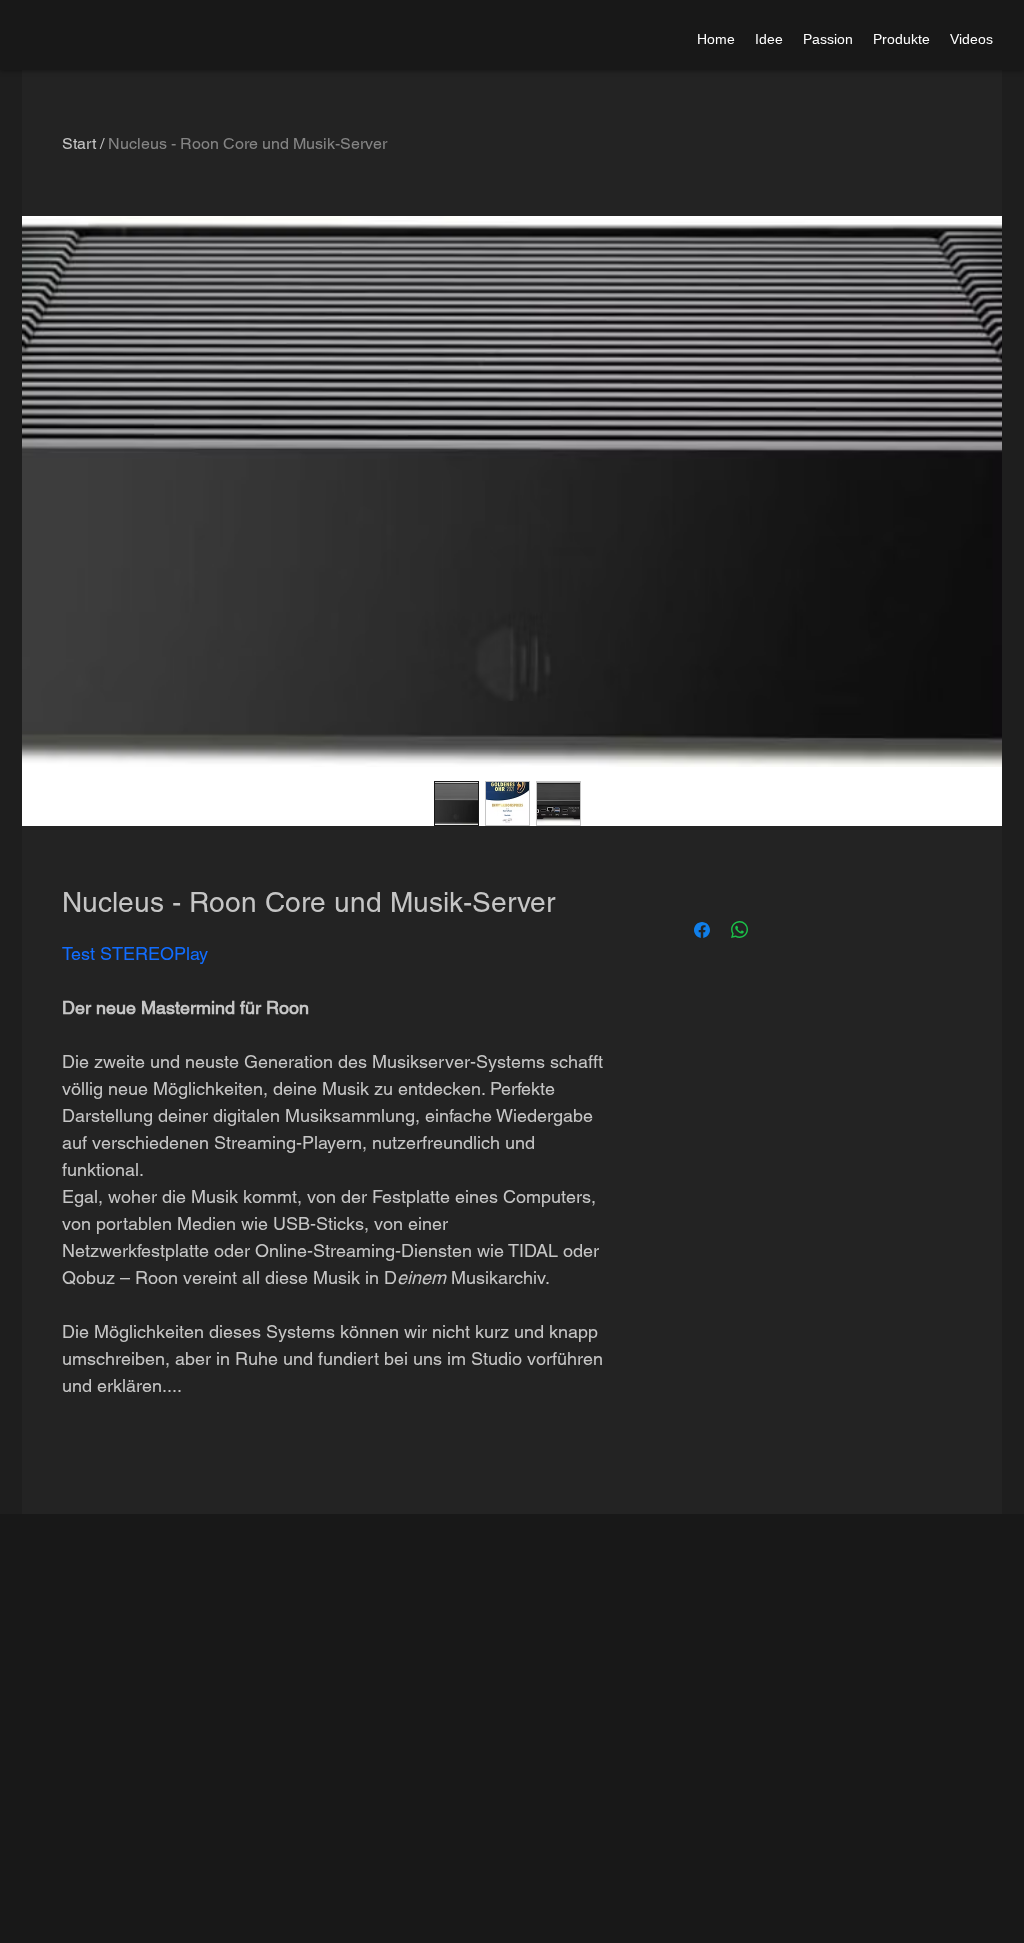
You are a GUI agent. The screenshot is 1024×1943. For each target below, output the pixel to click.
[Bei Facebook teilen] (702, 930)
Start (79, 143)
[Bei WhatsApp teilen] (740, 930)
